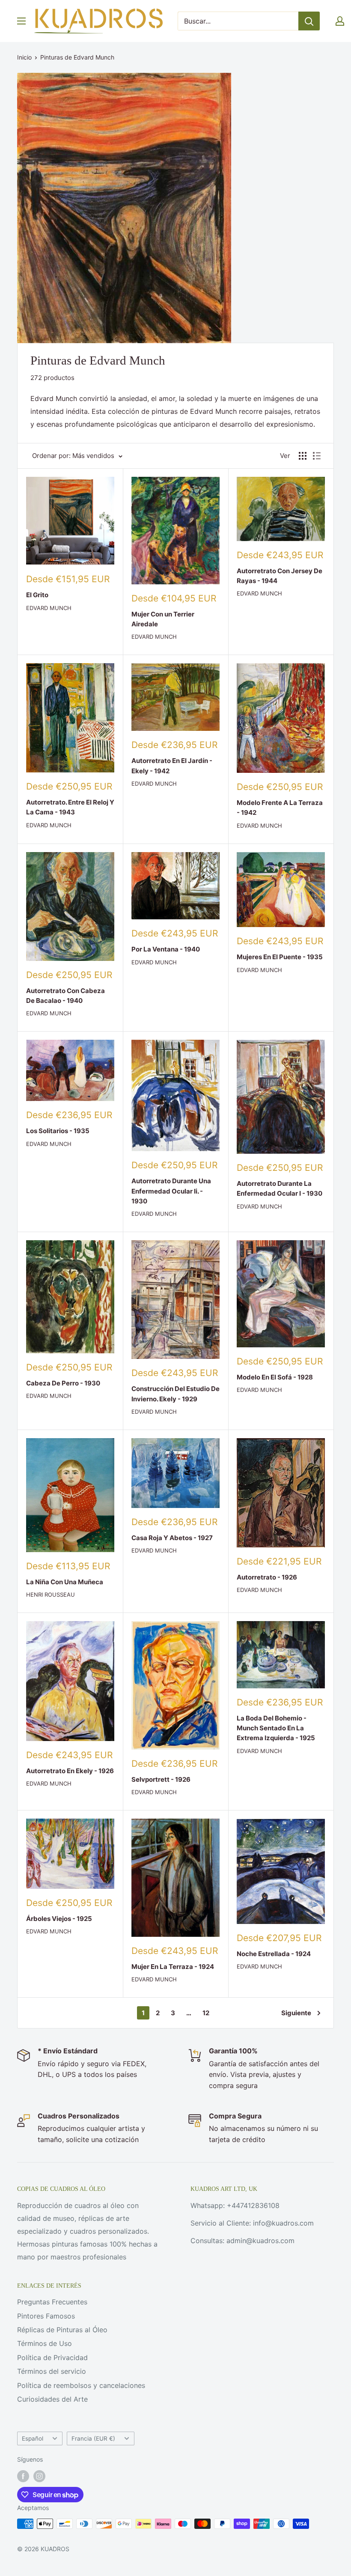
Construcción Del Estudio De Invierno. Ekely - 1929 (175, 1394)
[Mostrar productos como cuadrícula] (303, 456)
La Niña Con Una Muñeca (65, 1582)
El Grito (37, 595)
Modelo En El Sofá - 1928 (275, 1377)
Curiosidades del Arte (52, 2399)
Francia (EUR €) (93, 2438)
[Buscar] (309, 21)
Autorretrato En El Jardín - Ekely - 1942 (172, 766)
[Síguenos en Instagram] (39, 2476)
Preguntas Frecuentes (52, 2302)
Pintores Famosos (46, 2316)
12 (206, 2013)
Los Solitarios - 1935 (58, 1131)
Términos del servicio (52, 2371)
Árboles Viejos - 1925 (59, 1919)
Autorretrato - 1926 (267, 1577)
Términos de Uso (45, 2343)
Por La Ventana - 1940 (166, 949)
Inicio (24, 57)
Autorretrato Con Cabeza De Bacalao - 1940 (65, 996)
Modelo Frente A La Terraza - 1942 (280, 808)
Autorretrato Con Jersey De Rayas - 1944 (280, 576)
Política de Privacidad (52, 2358)
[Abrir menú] (21, 21)
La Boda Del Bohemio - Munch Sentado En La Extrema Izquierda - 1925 (276, 1728)
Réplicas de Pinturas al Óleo (62, 2330)
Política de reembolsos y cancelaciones (81, 2385)
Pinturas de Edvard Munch (77, 57)
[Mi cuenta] (340, 21)
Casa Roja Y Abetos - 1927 (172, 1538)
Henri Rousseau (51, 1595)
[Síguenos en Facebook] (23, 2476)
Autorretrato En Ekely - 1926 (70, 1771)
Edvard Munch (49, 608)
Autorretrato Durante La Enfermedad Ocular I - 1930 (280, 1188)
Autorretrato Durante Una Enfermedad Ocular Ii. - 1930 (171, 1191)
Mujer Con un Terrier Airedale (163, 619)
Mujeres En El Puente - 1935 (280, 957)
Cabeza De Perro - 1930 (63, 1383)
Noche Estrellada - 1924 (274, 1954)
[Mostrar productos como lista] (317, 456)
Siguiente (296, 2013)
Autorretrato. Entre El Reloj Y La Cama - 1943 (70, 807)
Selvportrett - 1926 (161, 1779)
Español (33, 2438)
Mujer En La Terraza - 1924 (173, 1967)
